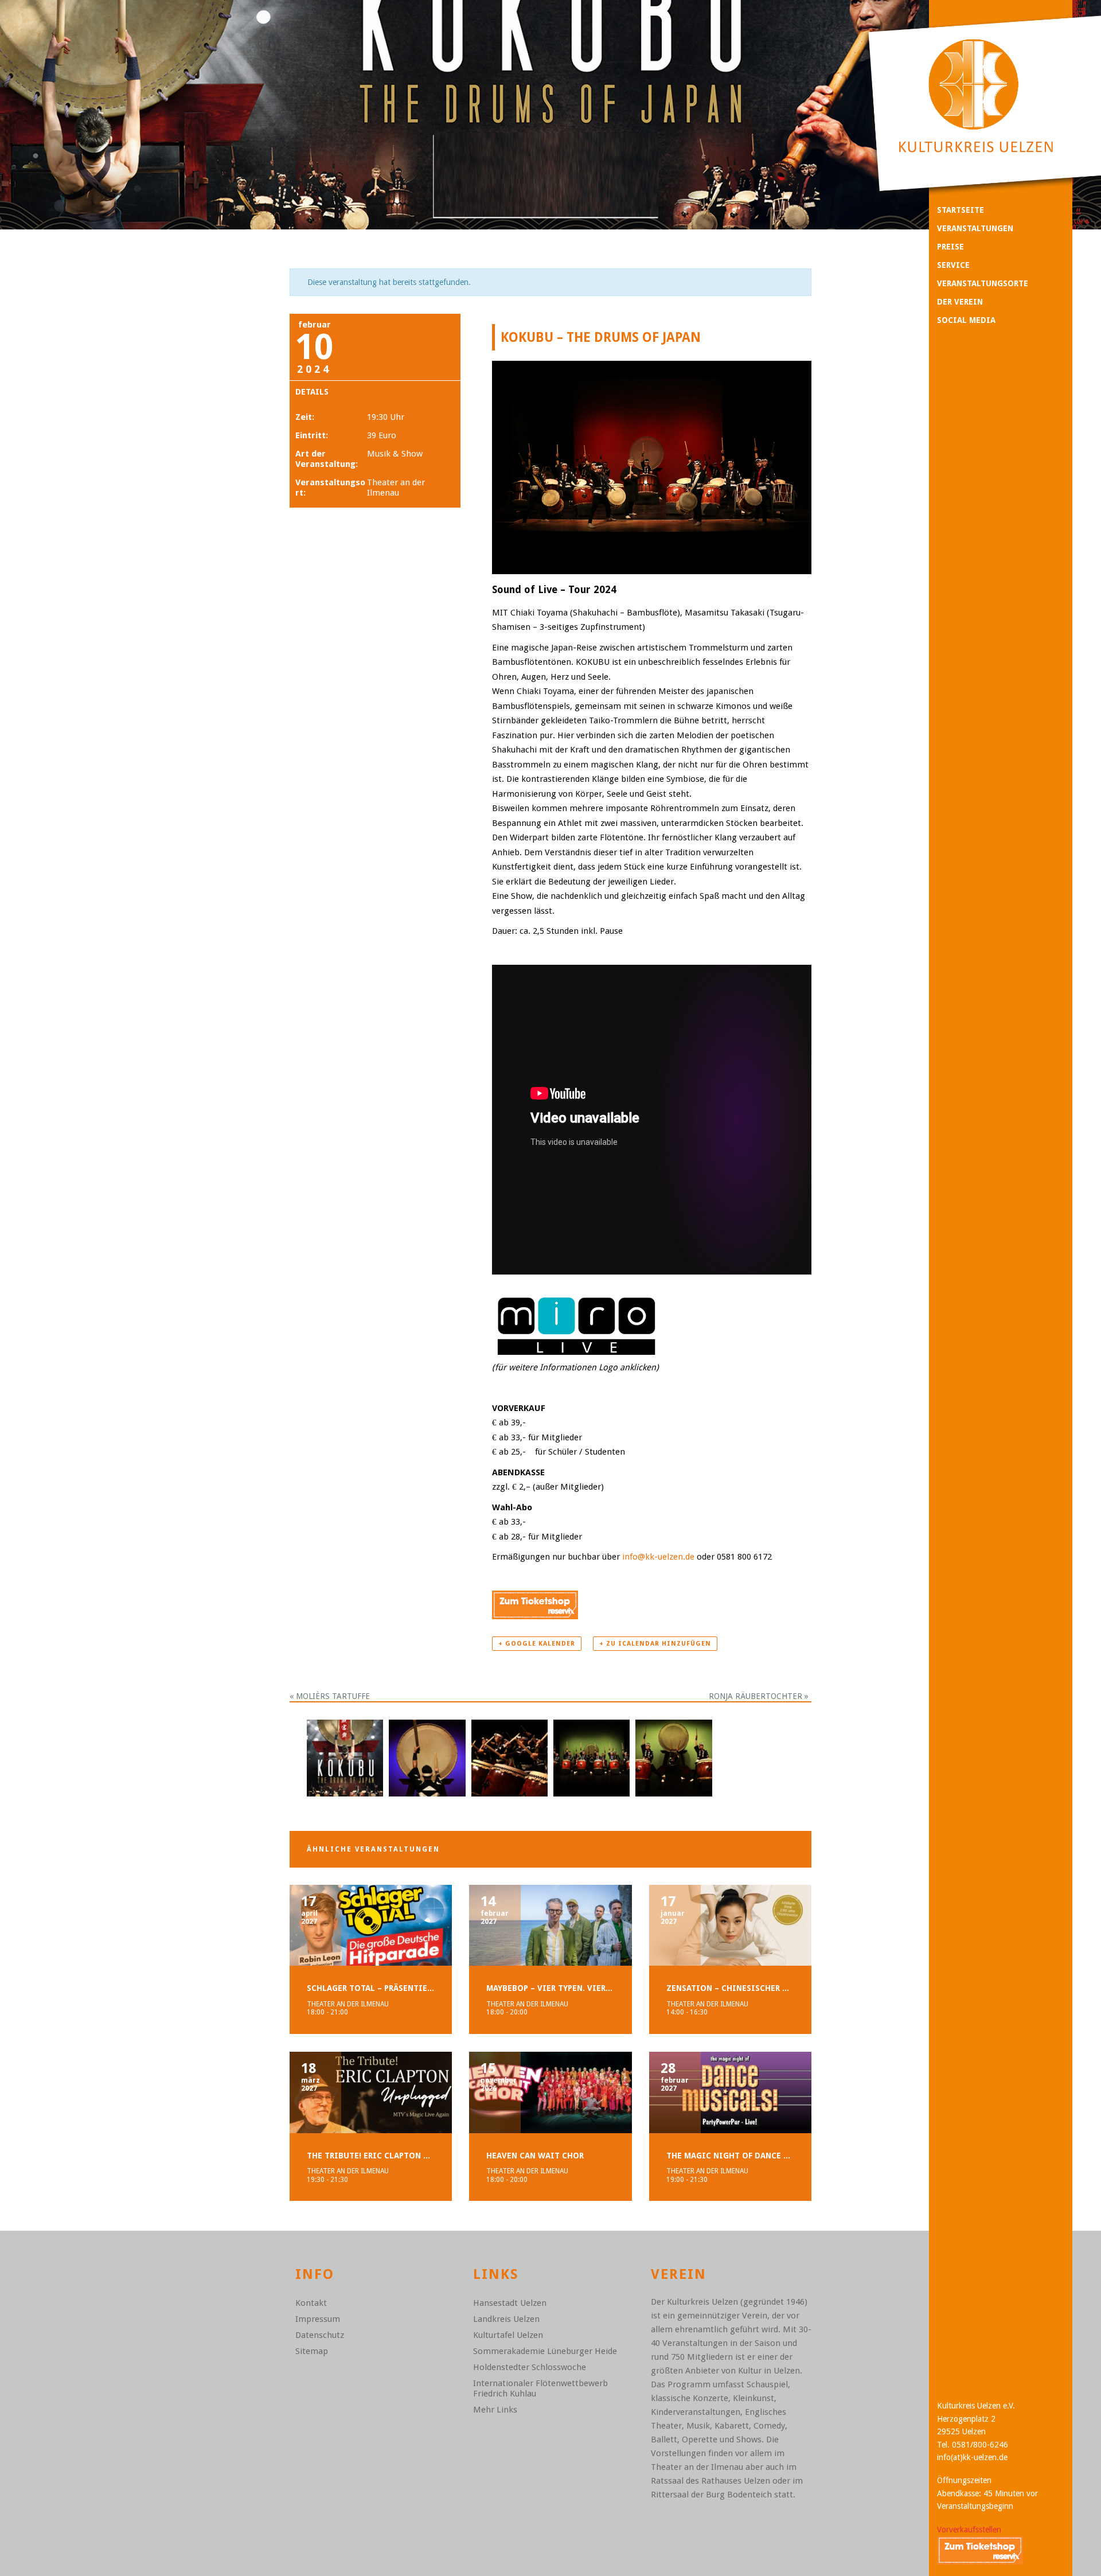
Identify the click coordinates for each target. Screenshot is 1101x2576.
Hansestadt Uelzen (510, 2303)
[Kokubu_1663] (509, 1757)
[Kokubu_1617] (592, 1757)
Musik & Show (395, 454)
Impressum (318, 2319)
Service (953, 265)
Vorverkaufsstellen (969, 2530)
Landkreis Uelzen (506, 2319)
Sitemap (312, 2351)
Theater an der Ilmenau (396, 488)
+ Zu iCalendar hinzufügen (655, 1644)
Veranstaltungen (975, 228)
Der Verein (960, 302)
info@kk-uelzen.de (658, 1557)
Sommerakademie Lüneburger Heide (545, 2351)
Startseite (961, 210)
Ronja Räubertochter (759, 1696)
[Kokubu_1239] (674, 1757)
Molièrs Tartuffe (330, 1696)
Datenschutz (320, 2335)
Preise (950, 247)
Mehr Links (495, 2410)
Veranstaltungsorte (983, 283)
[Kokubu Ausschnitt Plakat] (345, 1757)
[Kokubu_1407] (427, 1757)
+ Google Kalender (537, 1644)
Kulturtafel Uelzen (508, 2335)
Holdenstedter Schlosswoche (530, 2367)
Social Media (966, 320)
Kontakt (311, 2303)
